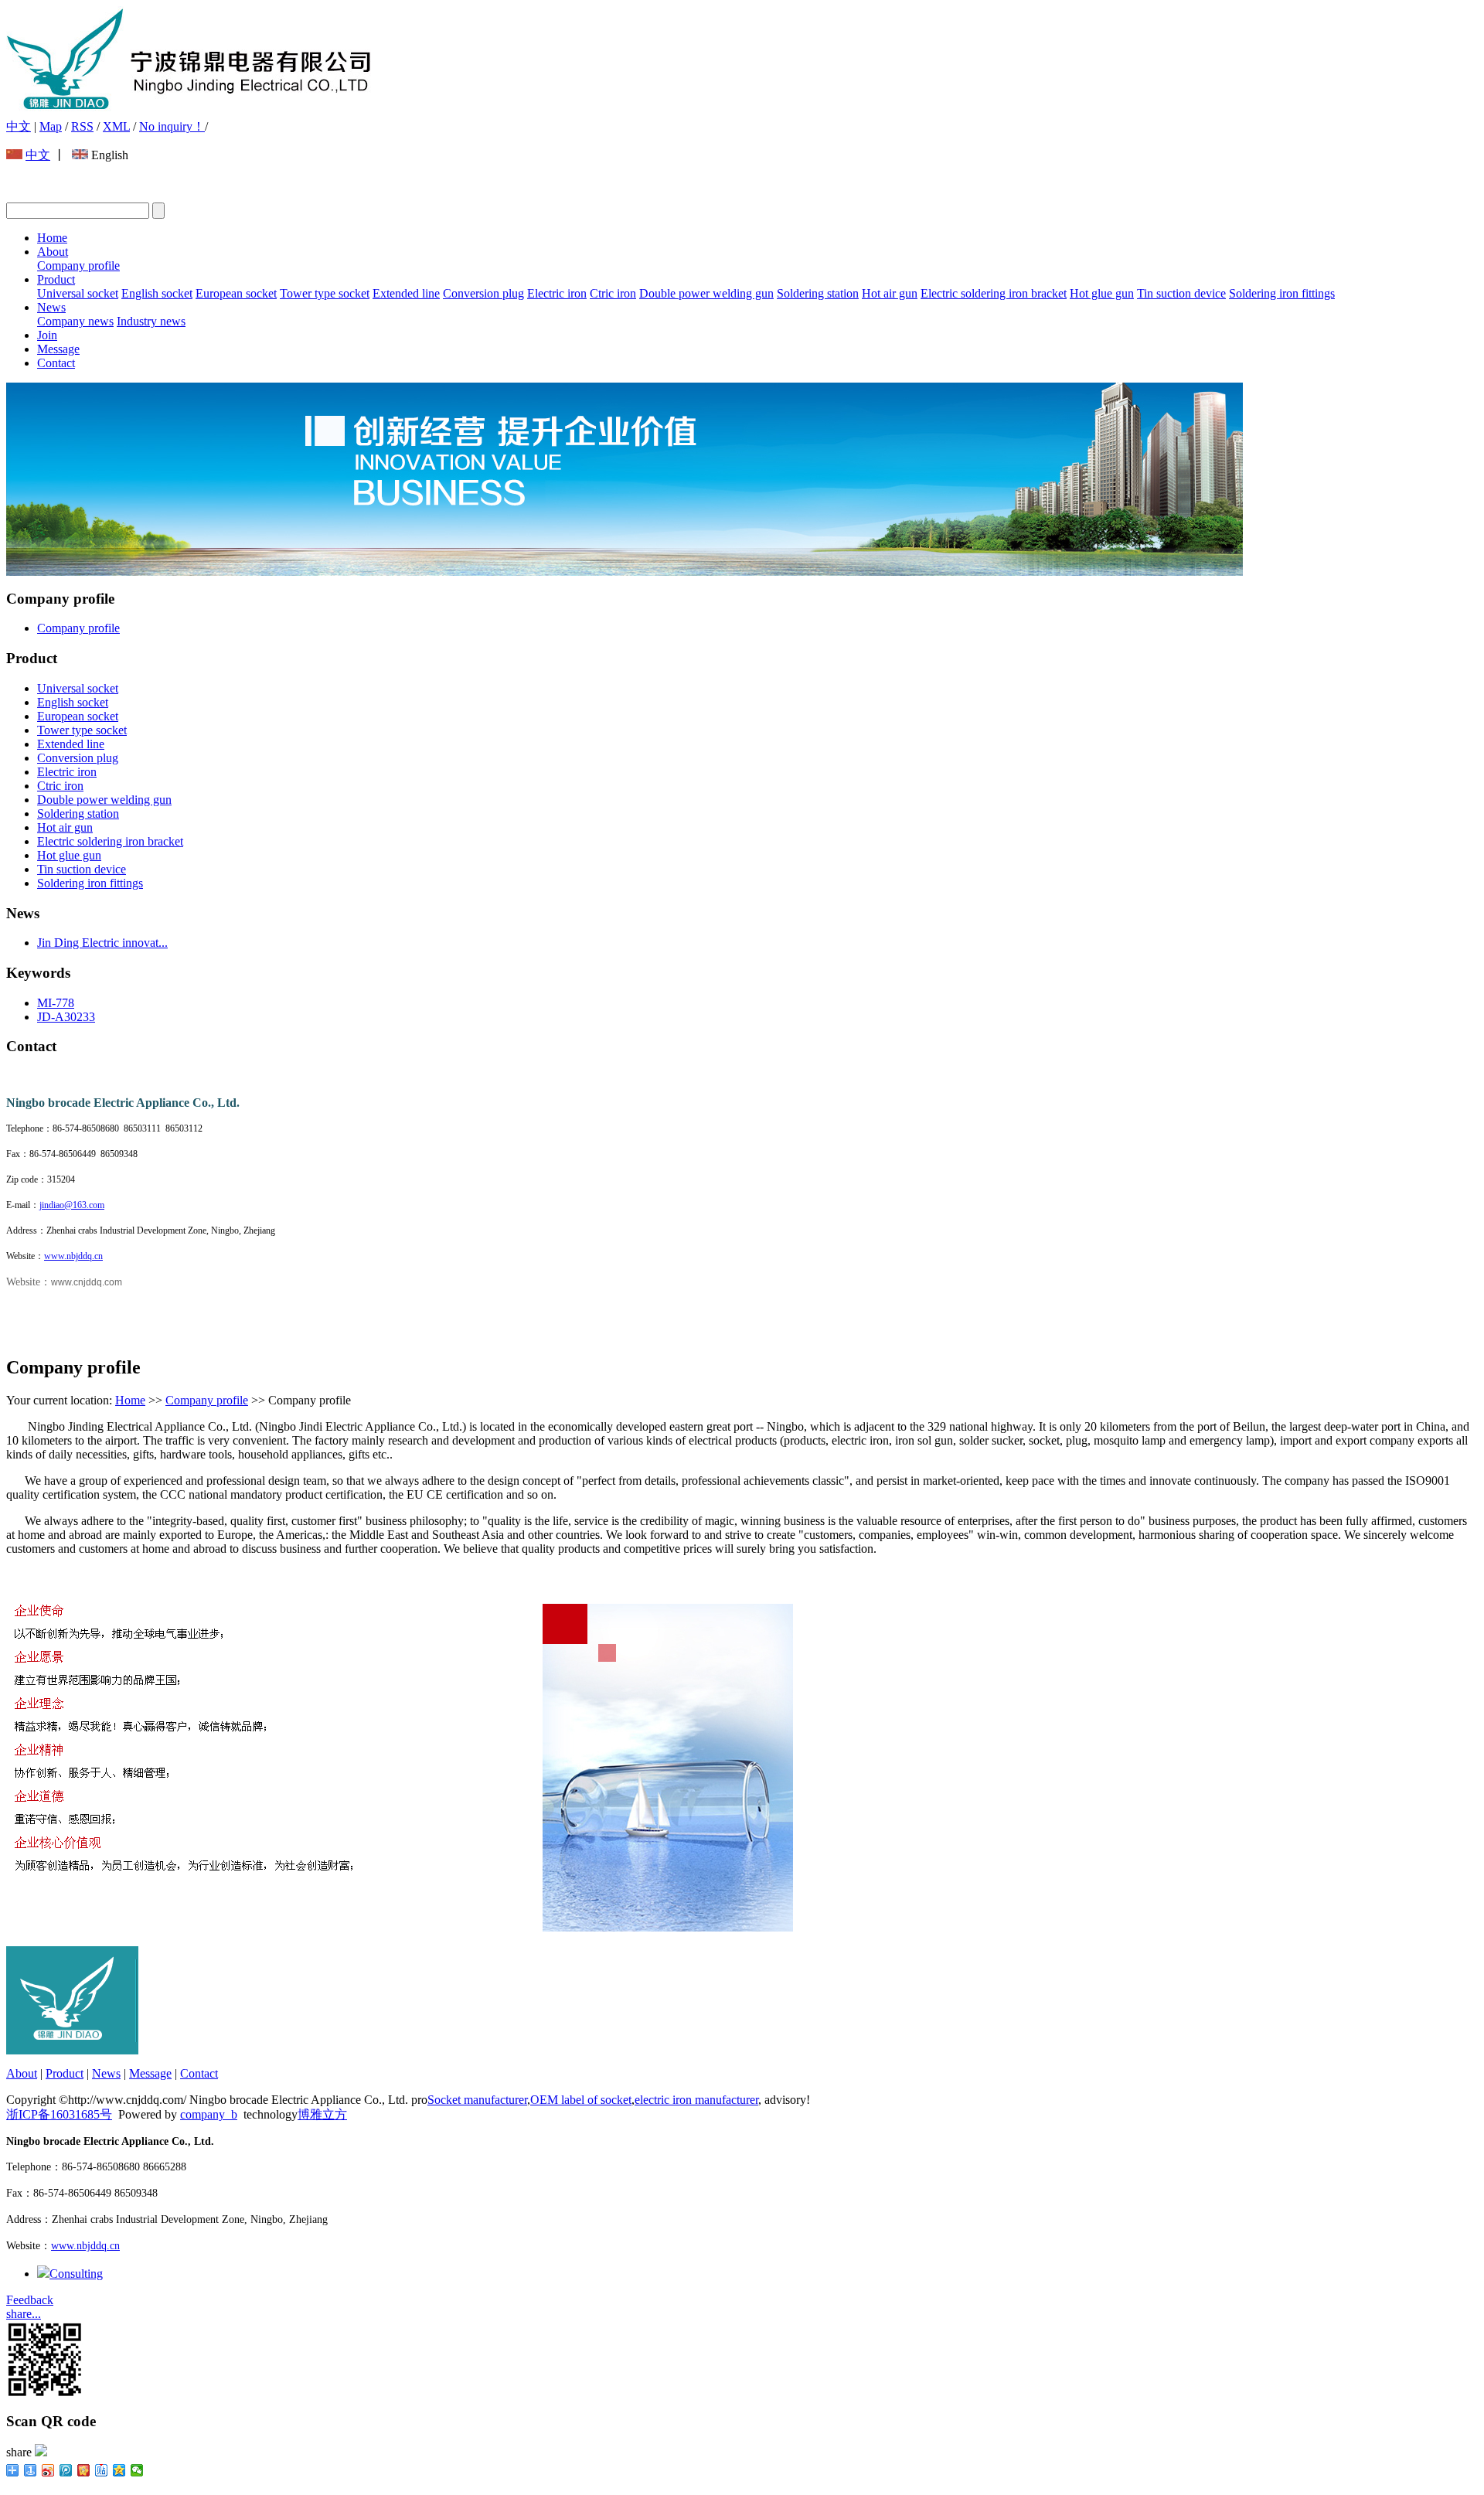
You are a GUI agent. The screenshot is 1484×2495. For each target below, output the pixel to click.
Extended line (406, 293)
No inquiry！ (172, 126)
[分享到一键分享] (31, 2470)
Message (58, 349)
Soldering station (818, 293)
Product (56, 279)
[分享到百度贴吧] (102, 2470)
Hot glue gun (1102, 293)
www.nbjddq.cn (73, 1256)
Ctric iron (613, 293)
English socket (157, 293)
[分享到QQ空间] (119, 2470)
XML (116, 126)
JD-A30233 (66, 1017)
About (53, 252)
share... (24, 2314)
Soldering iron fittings (1282, 293)
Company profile (78, 265)
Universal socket (78, 293)
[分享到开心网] (84, 2470)
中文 (19, 126)
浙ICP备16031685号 (59, 2114)
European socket (236, 293)
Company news (75, 321)
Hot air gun (890, 293)
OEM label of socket (581, 2100)
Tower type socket (325, 293)
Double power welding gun (706, 293)
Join (47, 335)
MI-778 (56, 1003)
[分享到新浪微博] (48, 2470)
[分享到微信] (137, 2470)
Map (51, 126)
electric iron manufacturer (696, 2100)
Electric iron (557, 293)
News (51, 307)
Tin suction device (1181, 293)
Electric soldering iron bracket (994, 293)
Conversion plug (483, 293)
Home (52, 238)
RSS (82, 126)
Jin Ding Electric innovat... (102, 943)
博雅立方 (322, 2114)
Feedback (30, 2300)
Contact (56, 363)
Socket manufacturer (477, 2100)
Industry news (151, 321)
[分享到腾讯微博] (66, 2470)
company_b (209, 2114)
